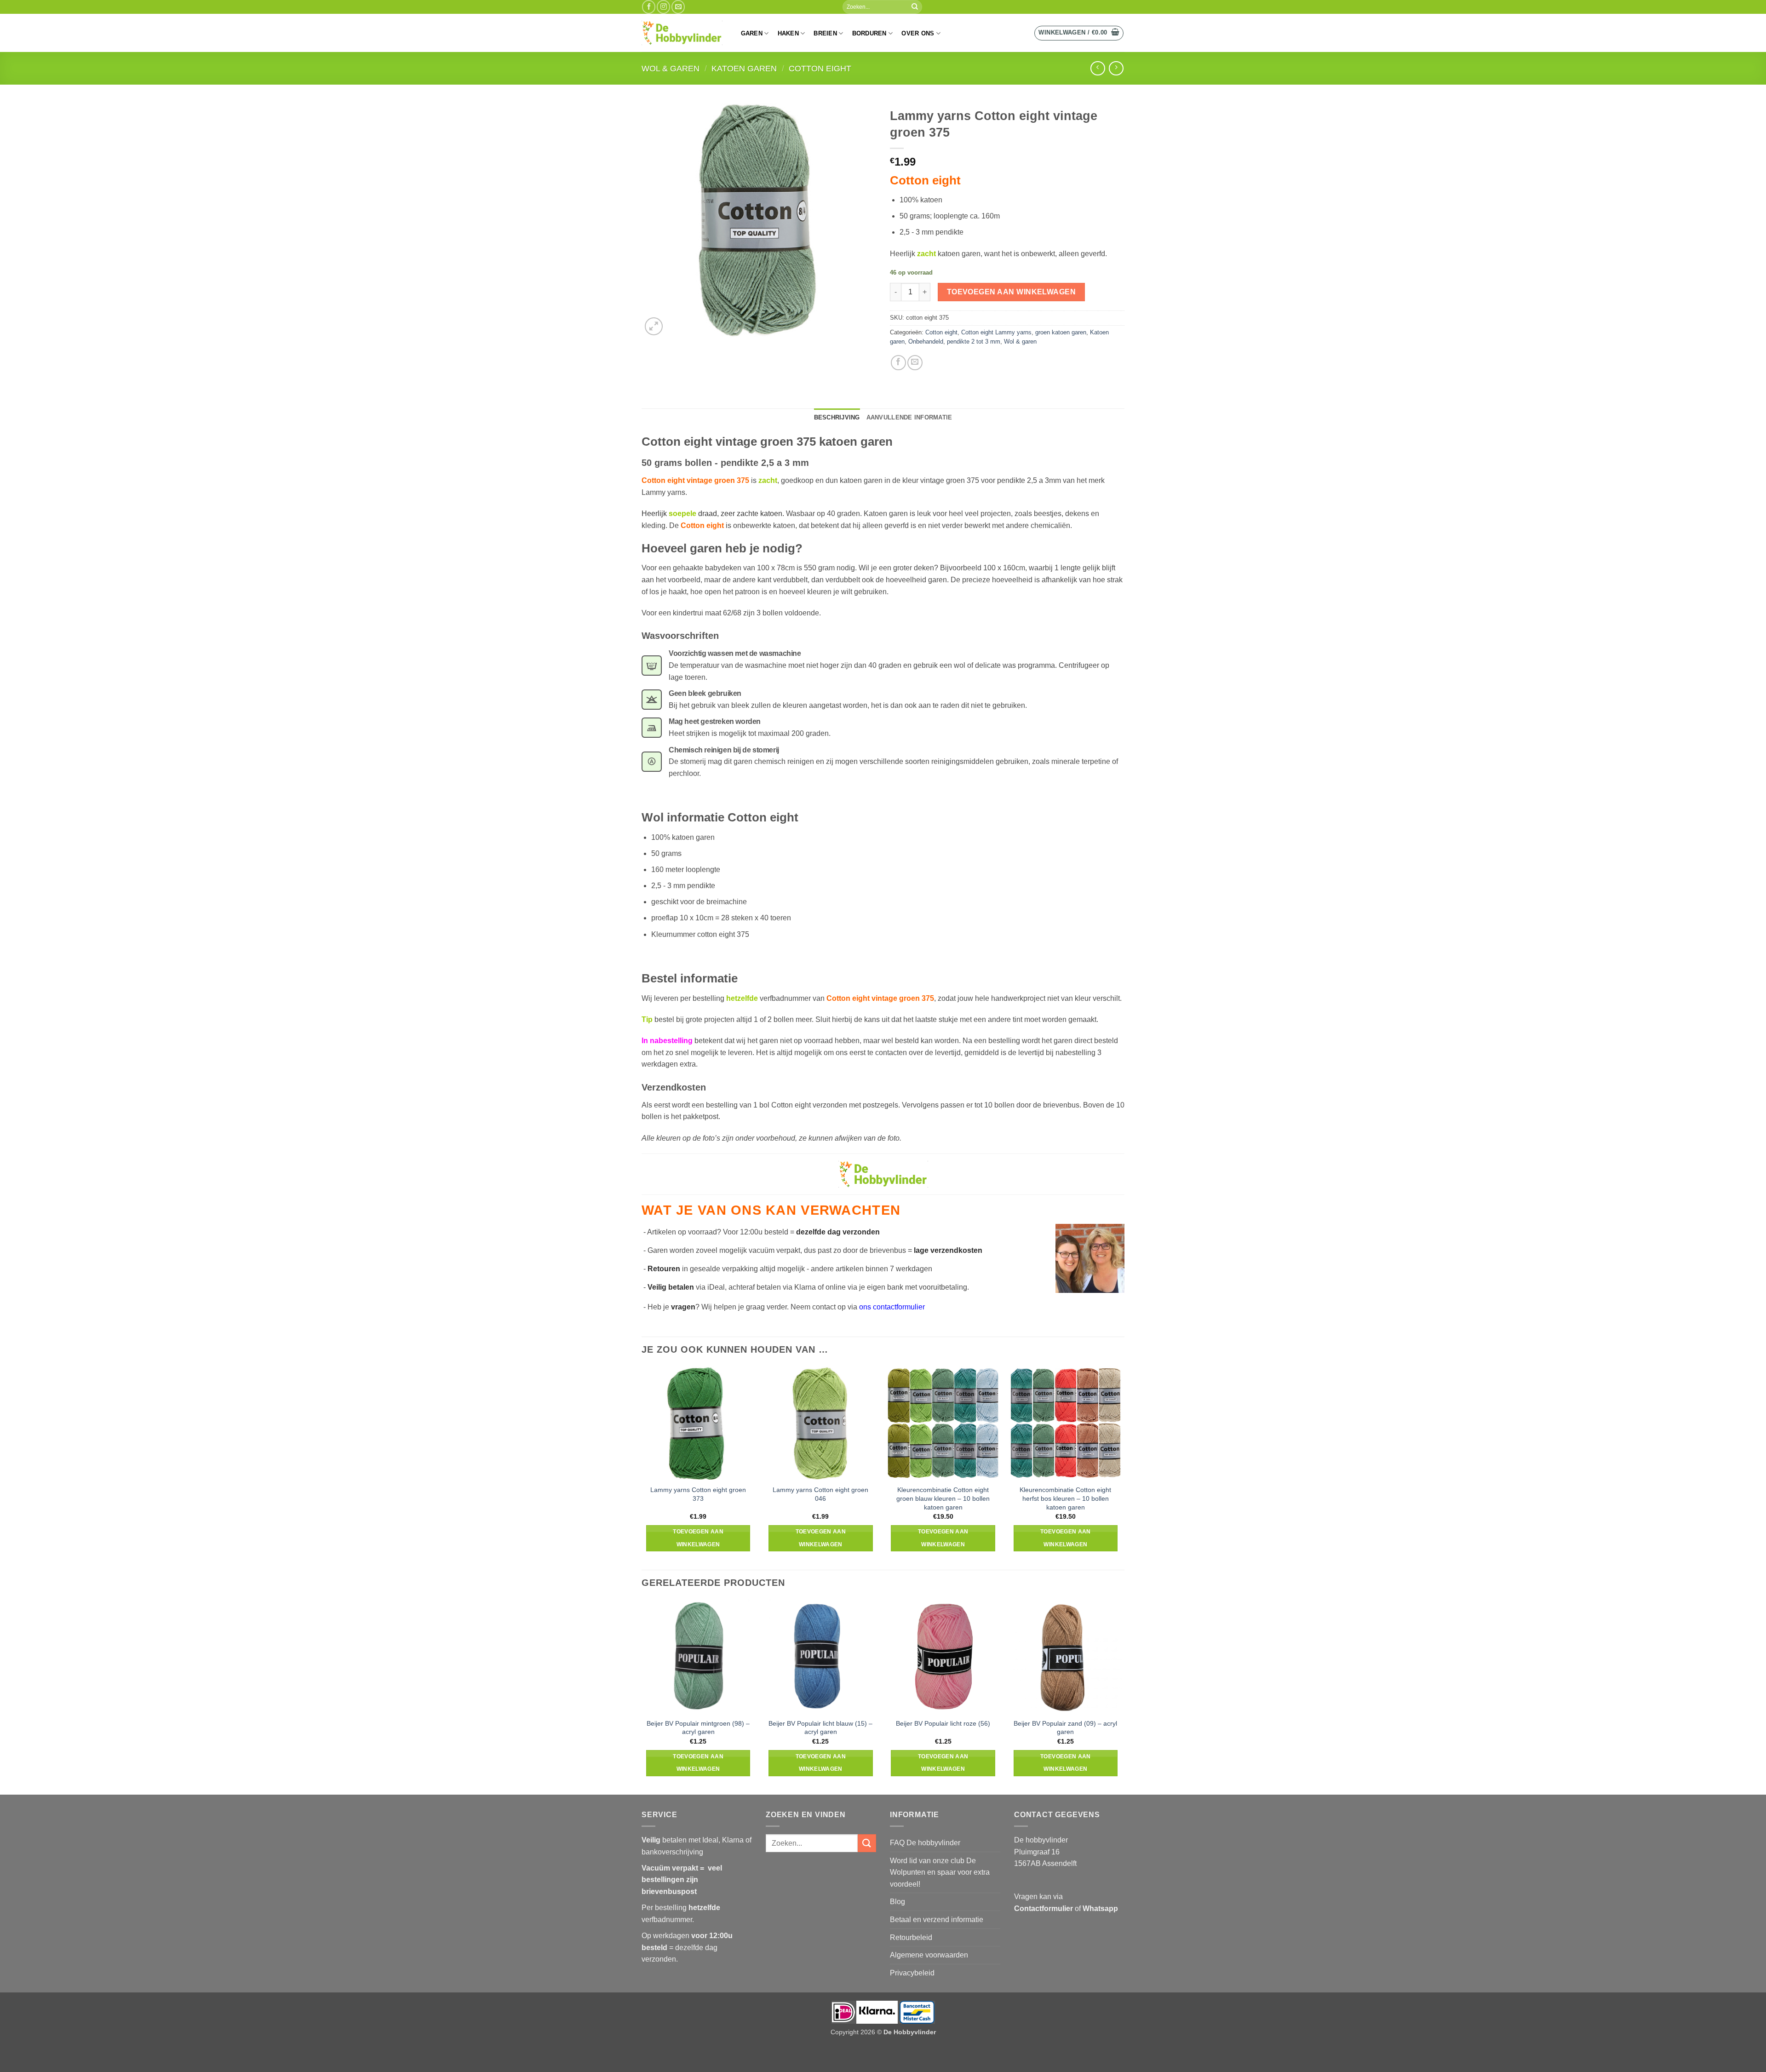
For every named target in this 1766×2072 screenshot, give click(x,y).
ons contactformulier (892, 1307)
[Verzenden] (915, 7)
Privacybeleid (912, 1973)
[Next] (1122, 1696)
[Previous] (642, 1696)
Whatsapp (1100, 1908)
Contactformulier (1044, 1908)
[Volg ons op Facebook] (649, 7)
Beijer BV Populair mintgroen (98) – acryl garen (698, 1728)
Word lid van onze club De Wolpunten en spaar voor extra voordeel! (940, 1872)
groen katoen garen (1061, 332)
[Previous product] (1116, 68)
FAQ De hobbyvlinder (925, 1843)
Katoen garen (744, 68)
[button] (1079, 33)
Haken (788, 33)
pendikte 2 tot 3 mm (974, 342)
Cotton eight (820, 68)
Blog (897, 1902)
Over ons (918, 33)
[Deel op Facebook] (898, 363)
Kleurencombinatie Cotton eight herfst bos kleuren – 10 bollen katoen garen (1065, 1498)
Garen (752, 33)
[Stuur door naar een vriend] (915, 363)
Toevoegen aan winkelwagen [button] (698, 1538)
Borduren (869, 33)
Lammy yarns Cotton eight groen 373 (698, 1494)
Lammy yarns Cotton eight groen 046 (820, 1494)
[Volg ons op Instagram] (663, 7)
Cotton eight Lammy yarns (996, 332)
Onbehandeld (926, 342)
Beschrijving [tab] (837, 417)
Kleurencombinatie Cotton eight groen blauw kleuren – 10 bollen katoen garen (943, 1498)
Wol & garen (671, 68)
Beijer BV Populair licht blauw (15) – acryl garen (820, 1728)
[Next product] (1098, 68)
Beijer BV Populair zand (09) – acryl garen (1065, 1728)
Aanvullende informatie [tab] (909, 417)
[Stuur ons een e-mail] (678, 7)
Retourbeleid (911, 1937)
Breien (825, 33)
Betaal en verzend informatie (937, 1920)
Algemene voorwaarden (929, 1955)
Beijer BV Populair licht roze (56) (943, 1723)
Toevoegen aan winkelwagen (1012, 292)
